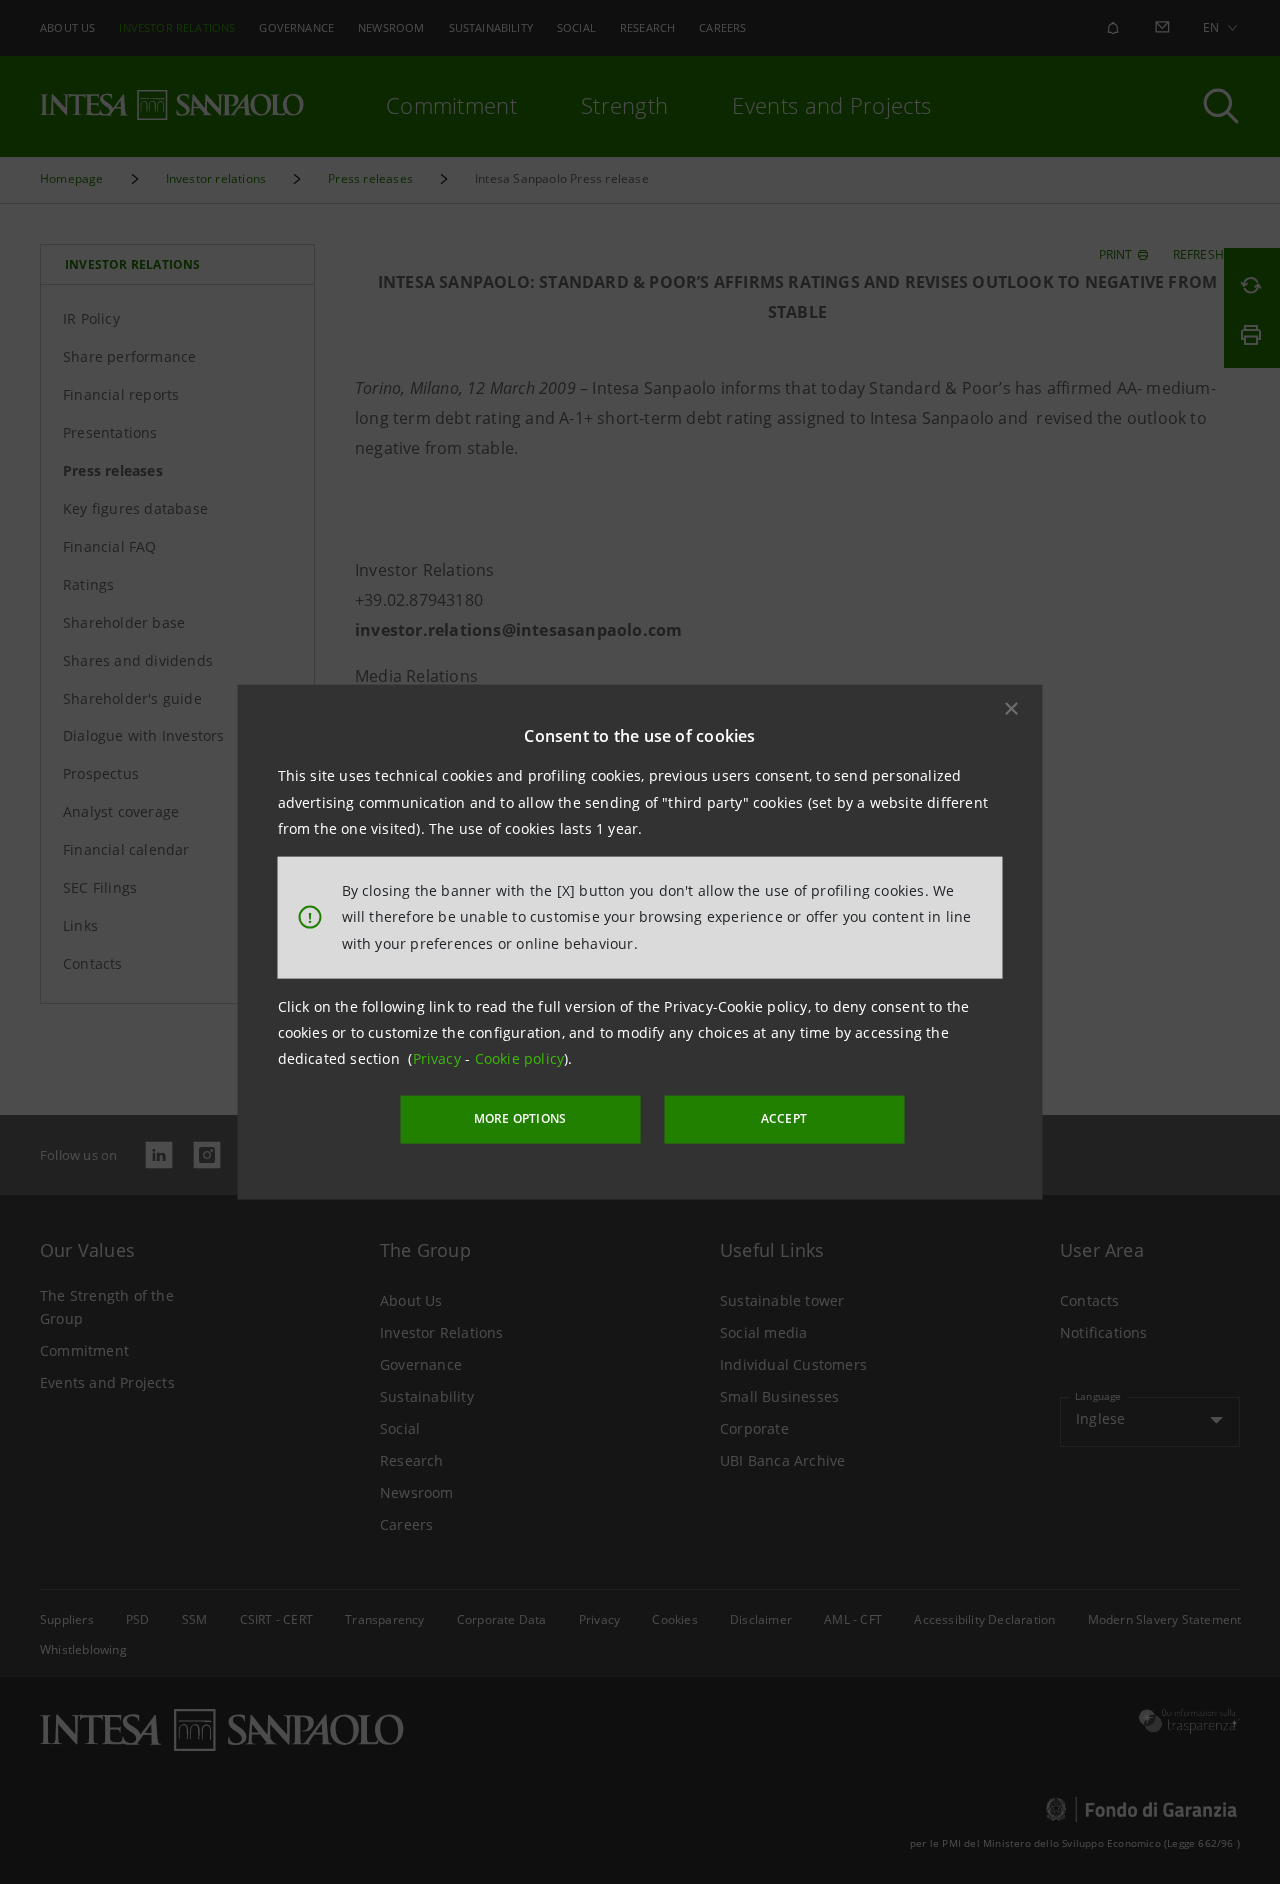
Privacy (439, 1058)
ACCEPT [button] (784, 1118)
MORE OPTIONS (520, 1118)
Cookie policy (520, 1058)
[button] (1012, 709)
